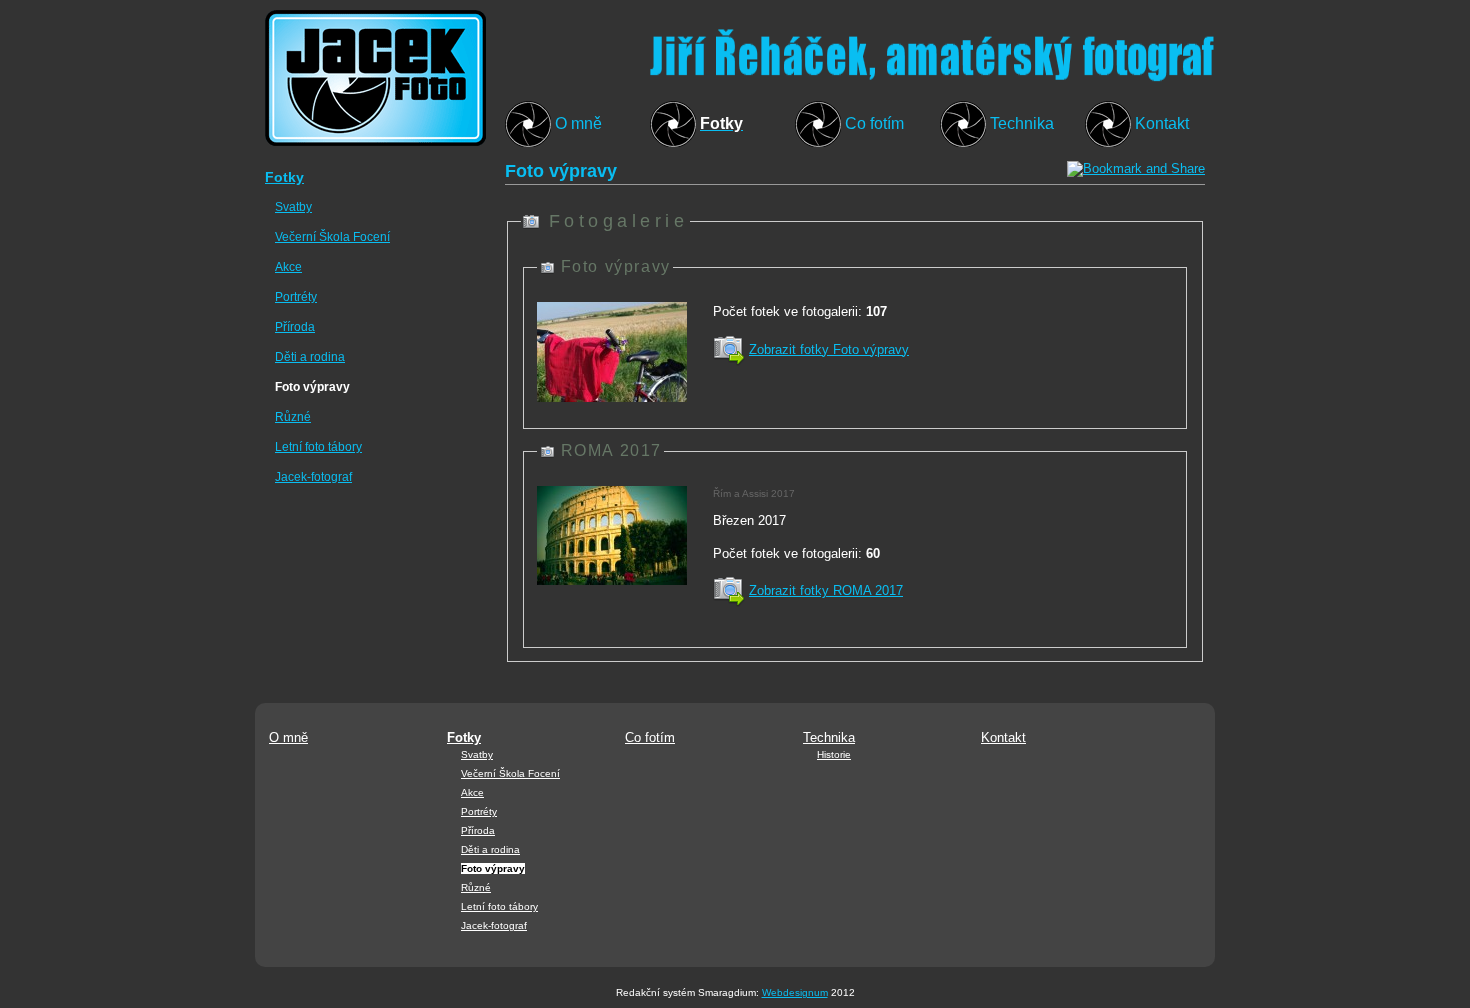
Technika (1022, 123)
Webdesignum (795, 992)
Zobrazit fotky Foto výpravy (829, 349)
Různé (293, 417)
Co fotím (874, 123)
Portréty (296, 297)
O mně (578, 123)
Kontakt (1162, 123)
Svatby (293, 207)
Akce (288, 267)
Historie (834, 754)
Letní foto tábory (318, 447)
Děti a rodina (310, 357)
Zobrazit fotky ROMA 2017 (826, 590)
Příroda (295, 327)
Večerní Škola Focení (332, 237)
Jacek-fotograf (313, 477)
